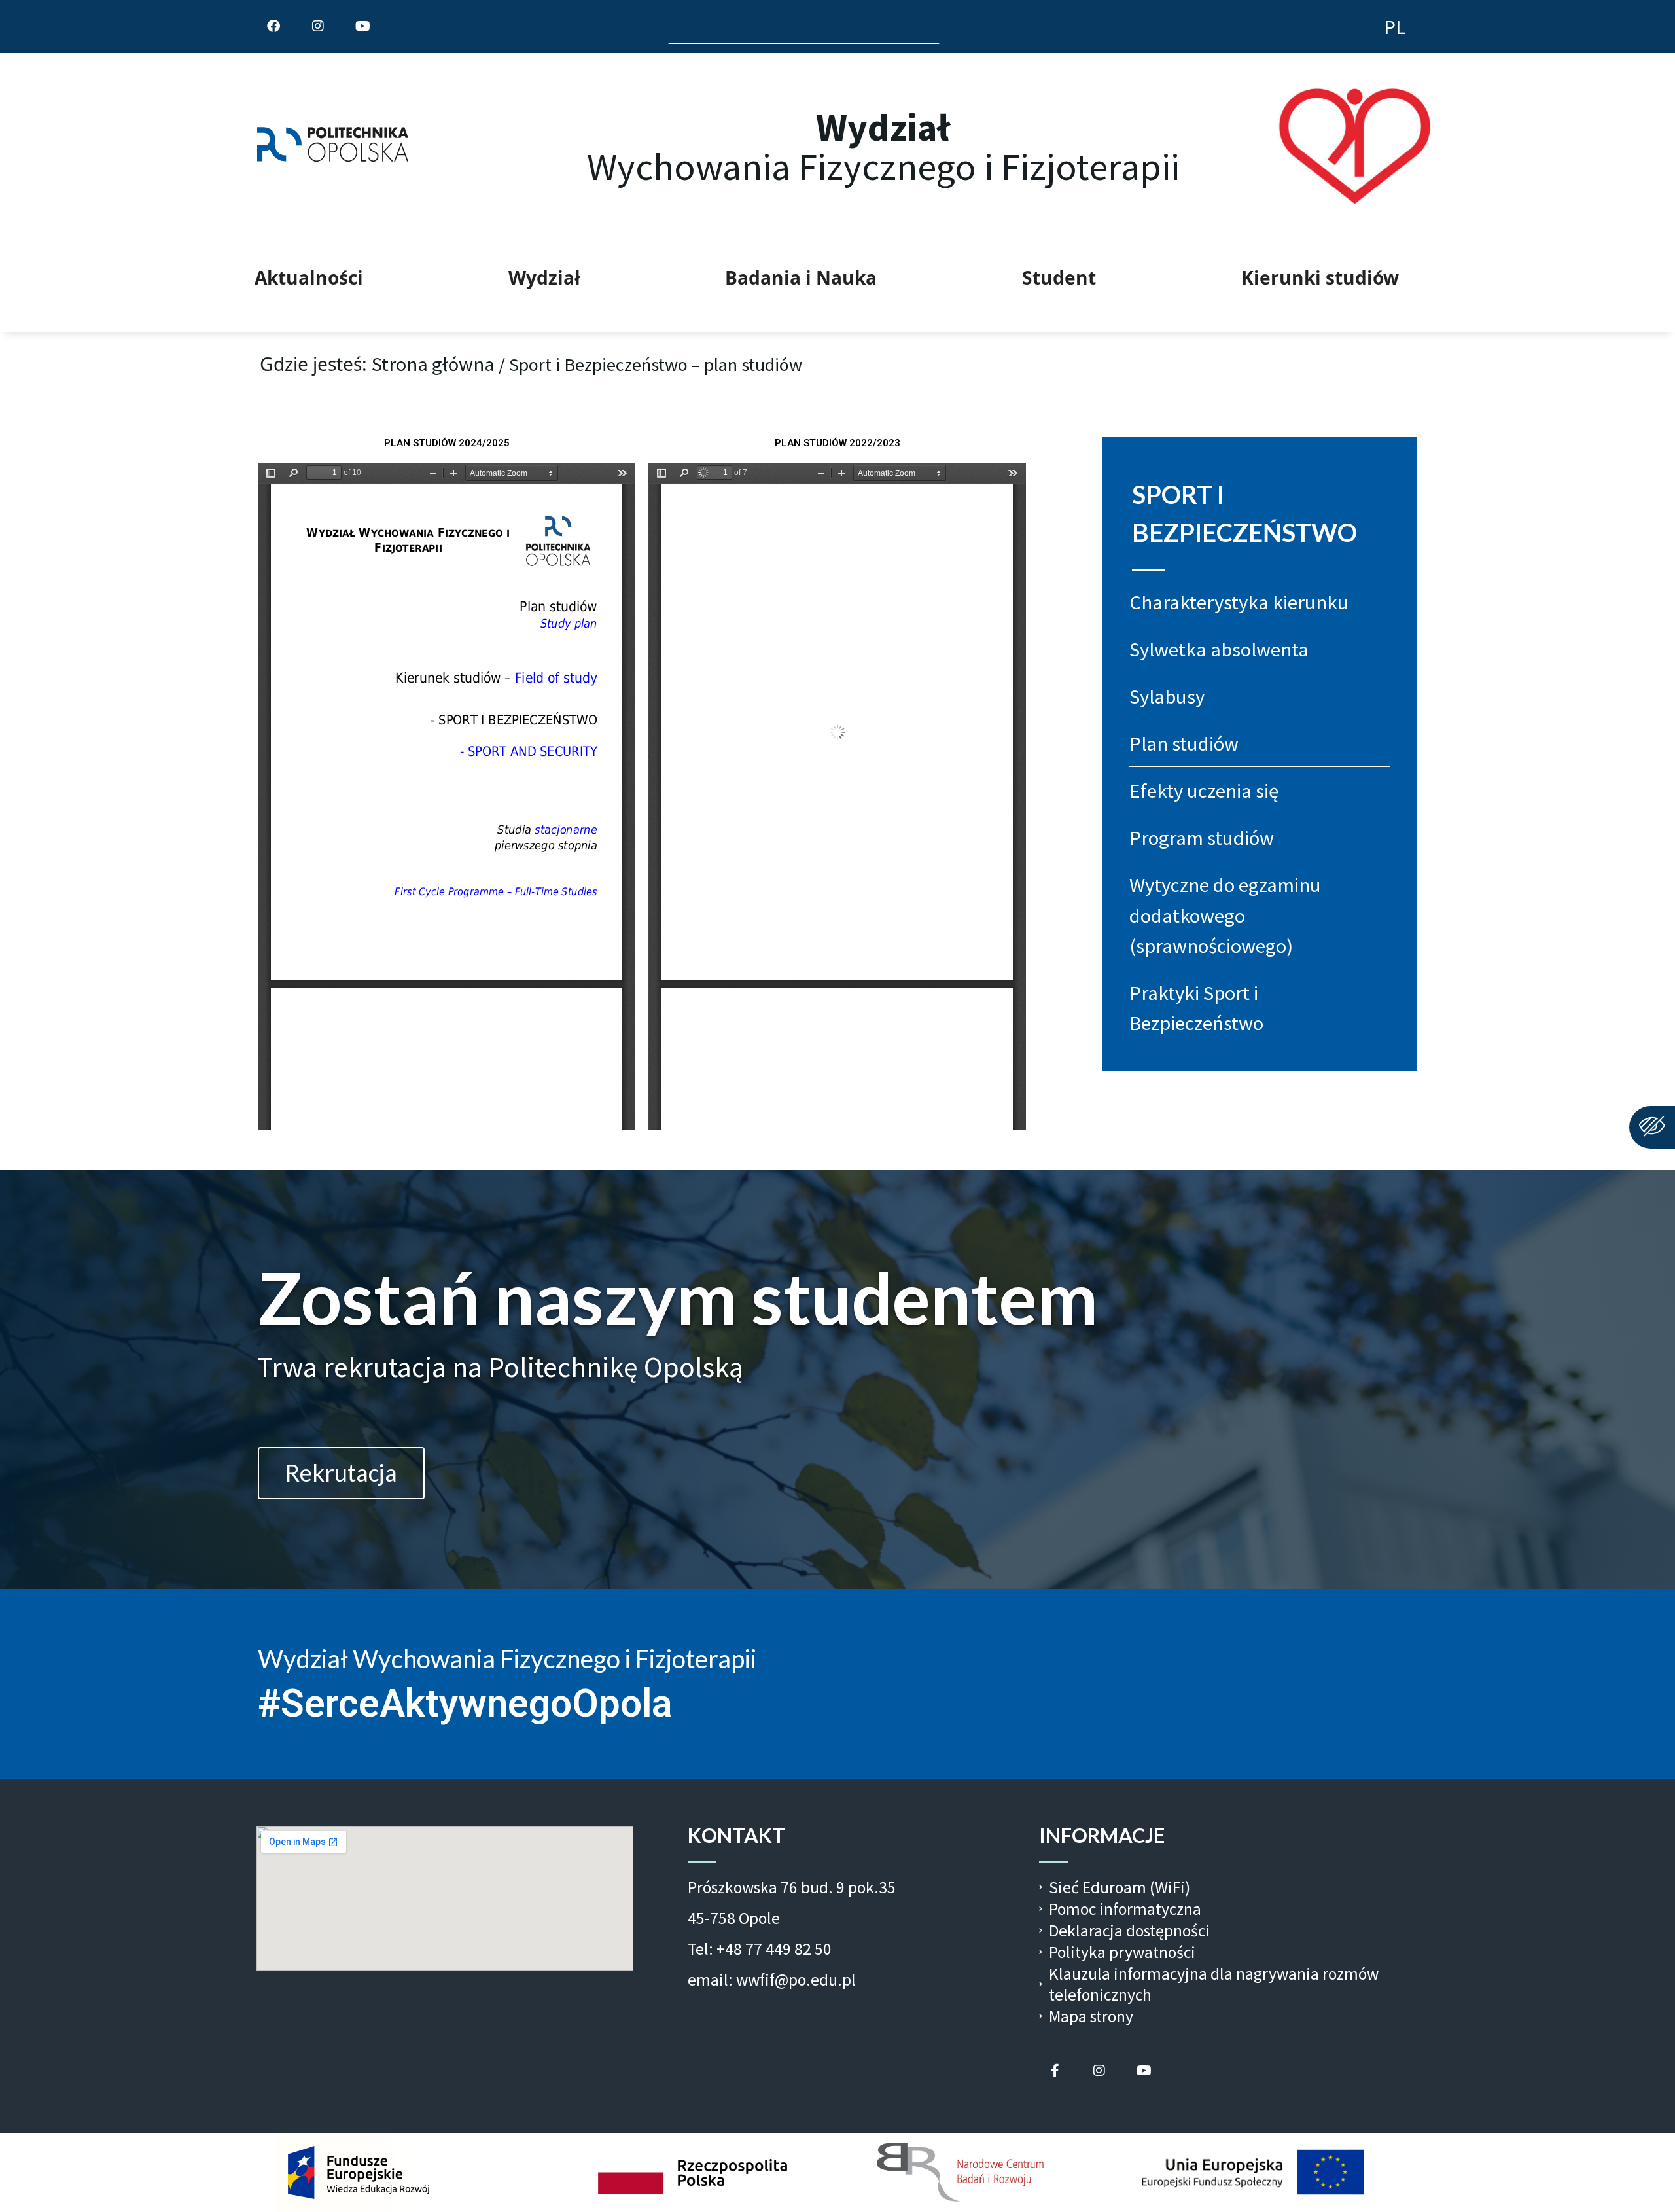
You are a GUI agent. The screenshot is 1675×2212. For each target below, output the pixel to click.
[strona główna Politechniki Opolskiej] (347, 147)
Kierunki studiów (1320, 277)
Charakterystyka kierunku (1239, 602)
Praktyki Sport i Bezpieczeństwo (1196, 1008)
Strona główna (433, 364)
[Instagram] (1099, 2071)
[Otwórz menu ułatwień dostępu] (1652, 1127)
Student (1059, 277)
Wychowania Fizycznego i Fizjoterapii (883, 147)
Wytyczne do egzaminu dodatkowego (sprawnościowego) (1225, 915)
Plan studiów (1184, 743)
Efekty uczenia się (1204, 791)
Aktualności (309, 277)
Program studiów (1202, 838)
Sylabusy (1167, 696)
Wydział (544, 277)
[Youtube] (1144, 2071)
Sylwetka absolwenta (1219, 649)
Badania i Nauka (801, 277)
